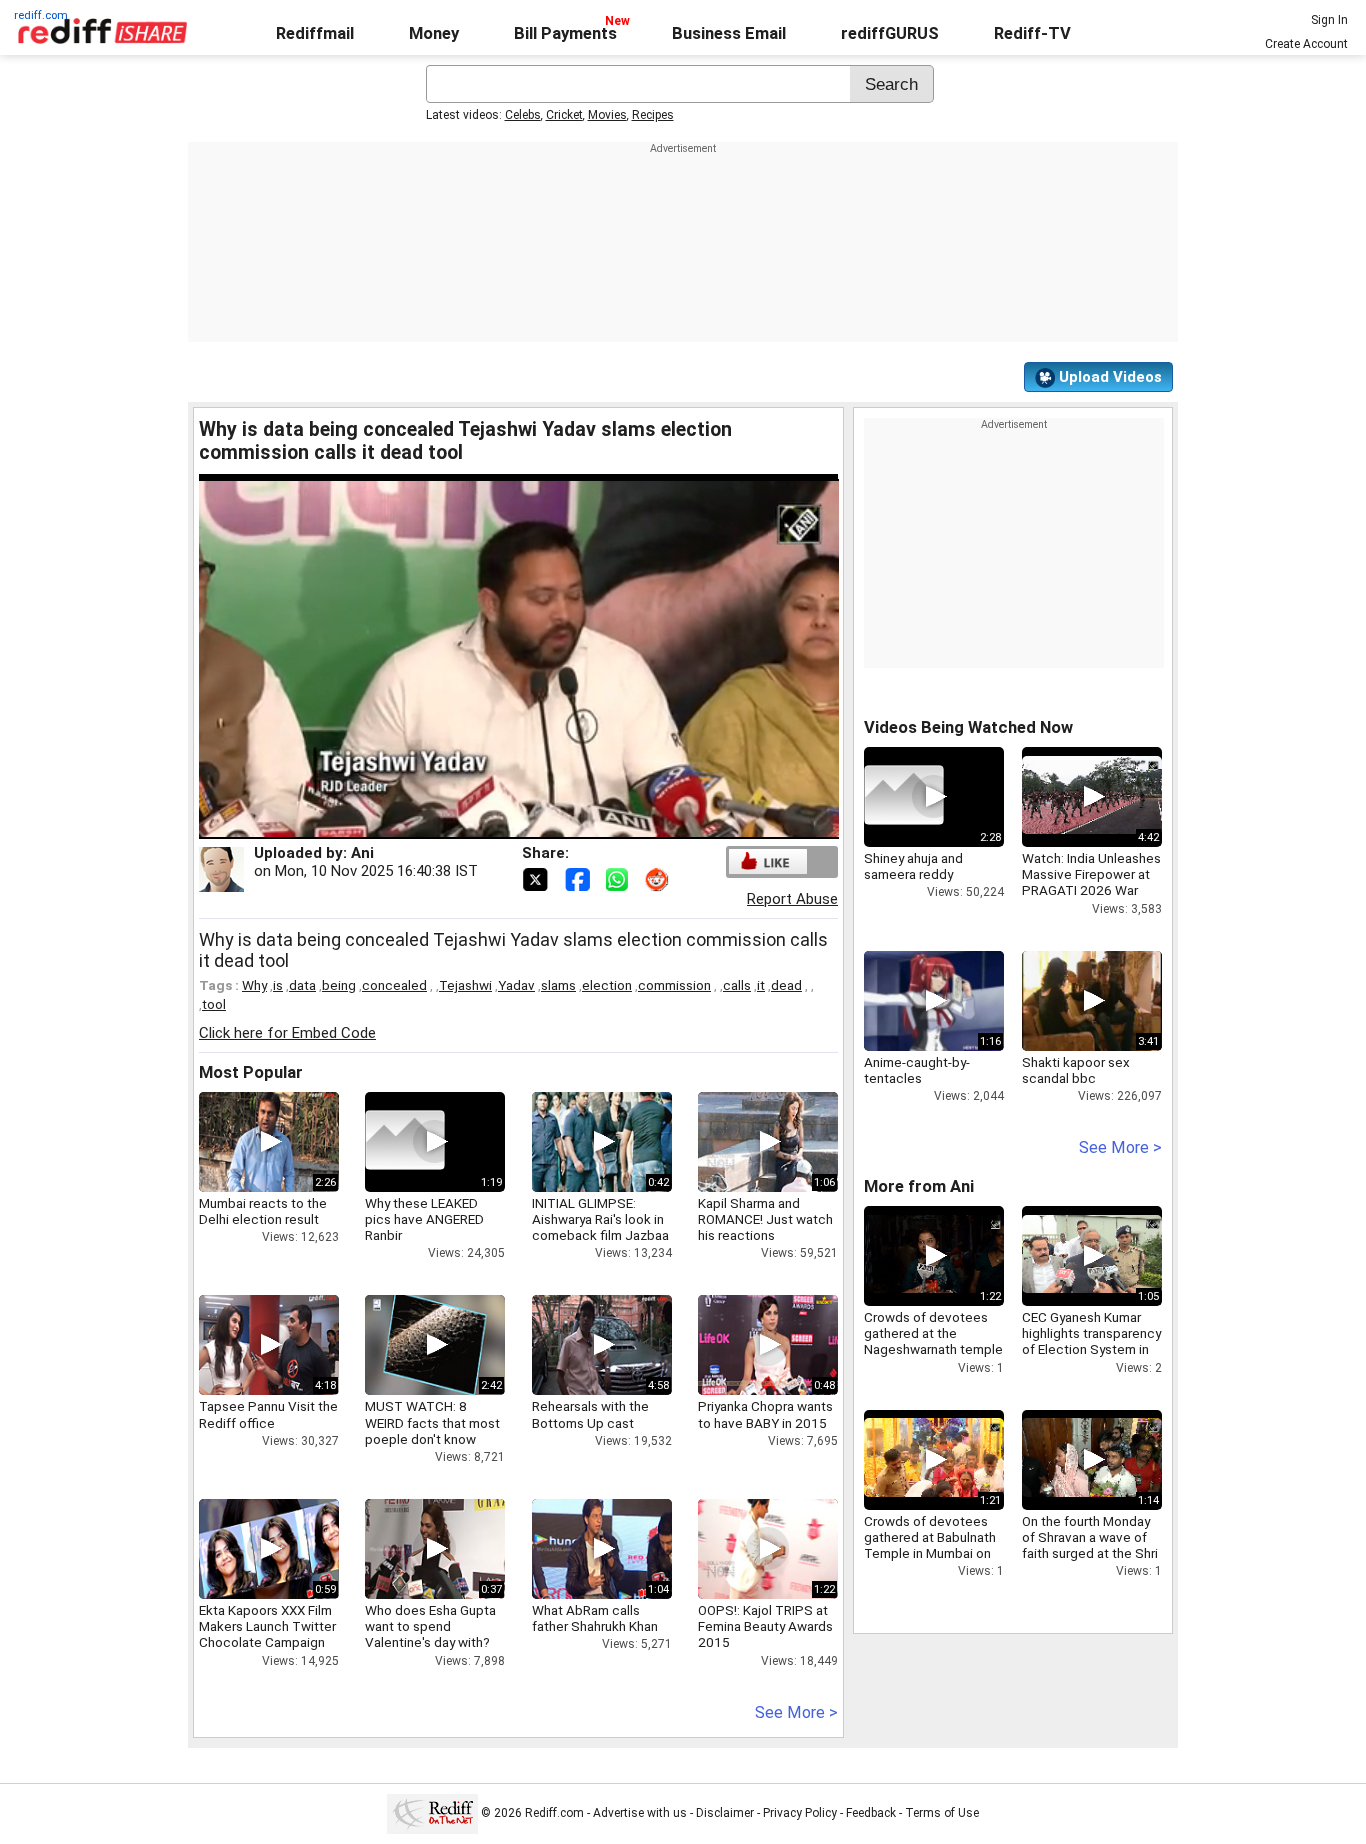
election (607, 985)
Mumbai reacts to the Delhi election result (263, 1211)
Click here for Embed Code (287, 1033)
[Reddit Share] (659, 878)
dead (786, 985)
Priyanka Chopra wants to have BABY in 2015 (765, 1414)
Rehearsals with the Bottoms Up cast (590, 1414)
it (761, 985)
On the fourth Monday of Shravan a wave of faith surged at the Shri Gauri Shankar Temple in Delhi (1090, 1553)
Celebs (523, 115)
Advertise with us (640, 1813)
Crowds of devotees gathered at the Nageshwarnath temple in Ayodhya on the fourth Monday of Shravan (933, 1357)
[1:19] (405, 1142)
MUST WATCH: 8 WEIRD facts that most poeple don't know (432, 1422)
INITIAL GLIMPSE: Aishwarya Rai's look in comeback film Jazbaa (600, 1219)
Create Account (1306, 44)
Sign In (1329, 20)
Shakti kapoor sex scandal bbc (1076, 1070)
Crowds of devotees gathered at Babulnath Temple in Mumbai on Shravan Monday (930, 1545)
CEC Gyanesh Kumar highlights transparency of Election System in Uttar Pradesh (1091, 1341)
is (278, 985)
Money (434, 33)
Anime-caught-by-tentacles (917, 1070)
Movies (607, 115)
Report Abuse (792, 899)
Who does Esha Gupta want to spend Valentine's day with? (430, 1626)
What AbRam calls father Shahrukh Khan (595, 1618)
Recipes (653, 115)
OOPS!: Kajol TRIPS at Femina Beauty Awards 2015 (765, 1626)
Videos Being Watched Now (968, 727)
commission (674, 985)
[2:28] (904, 797)
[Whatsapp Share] (621, 878)
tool (214, 1004)
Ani (362, 853)
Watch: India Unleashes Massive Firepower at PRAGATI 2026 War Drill (1091, 882)
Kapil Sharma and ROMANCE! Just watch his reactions (765, 1219)
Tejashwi (465, 985)
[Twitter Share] (537, 878)
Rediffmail (315, 33)
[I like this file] (768, 861)
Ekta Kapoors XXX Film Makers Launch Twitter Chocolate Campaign (267, 1626)
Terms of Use (942, 1813)
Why (254, 985)
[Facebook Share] (579, 878)
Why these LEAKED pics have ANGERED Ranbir (424, 1219)
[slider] (494, 824)
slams (558, 985)
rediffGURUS (890, 33)
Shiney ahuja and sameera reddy (913, 866)
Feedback (871, 1813)
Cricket (564, 115)
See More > (796, 1712)
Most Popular (251, 1072)
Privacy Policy (800, 1813)
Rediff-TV (1032, 33)
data (302, 985)
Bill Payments (565, 33)
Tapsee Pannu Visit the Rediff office (268, 1414)
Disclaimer (725, 1813)
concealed (394, 985)
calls (737, 985)
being (339, 985)
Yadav (516, 985)
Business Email (729, 33)
